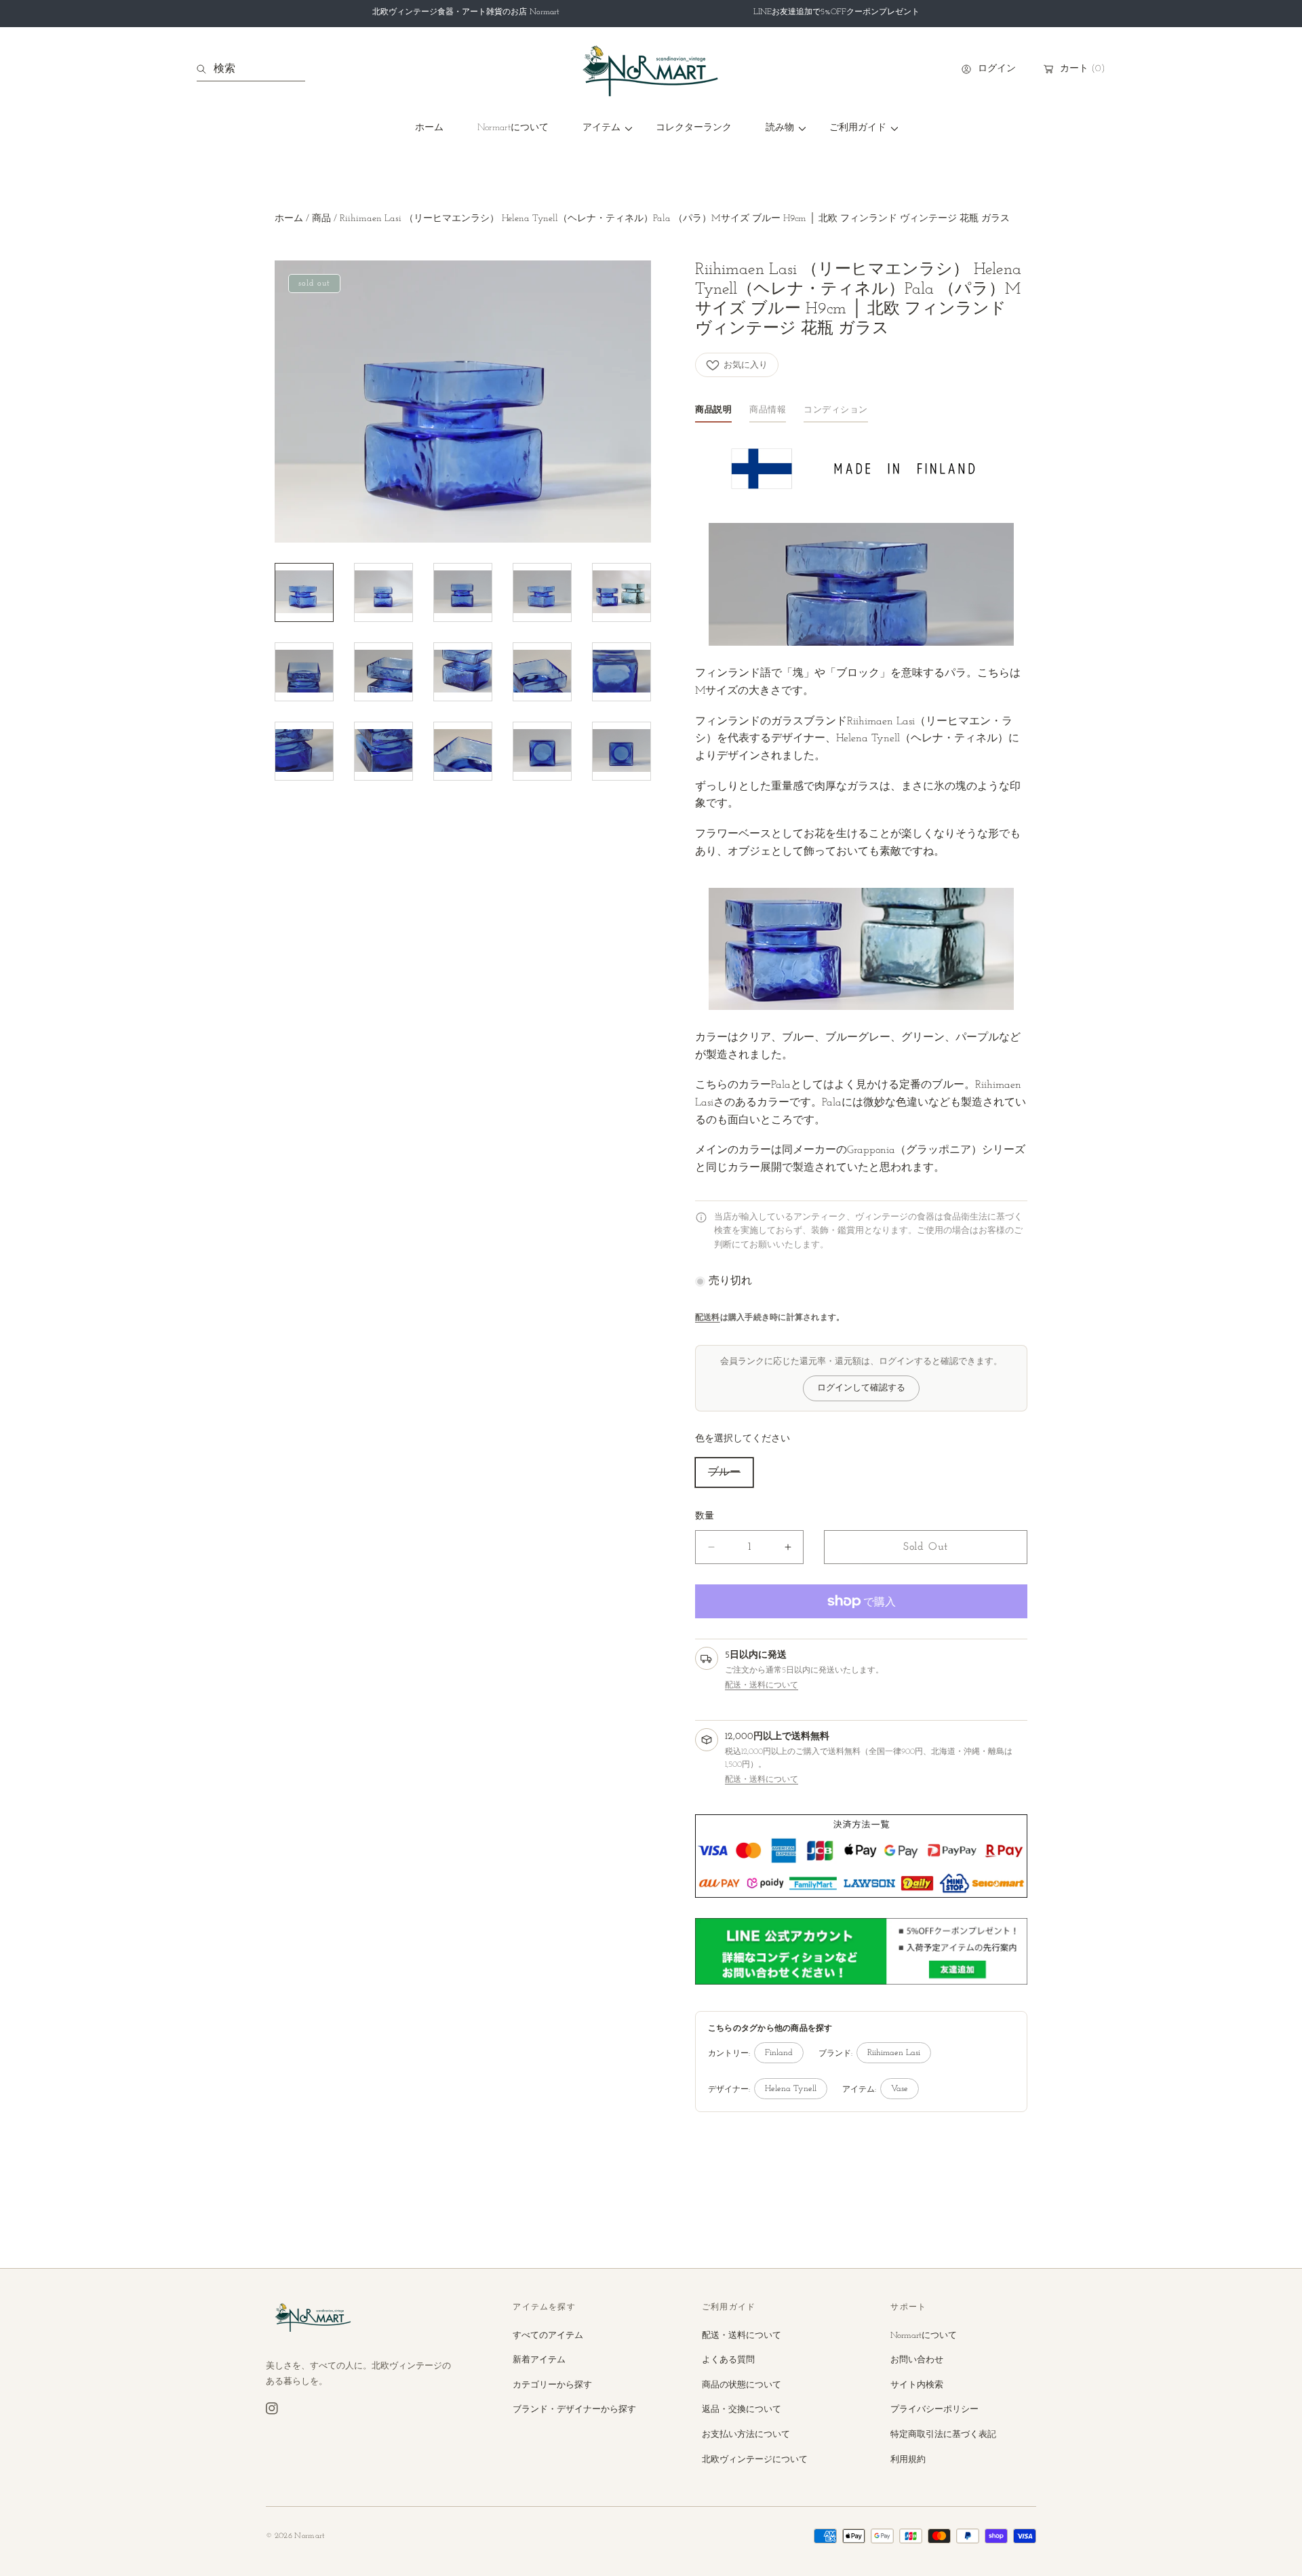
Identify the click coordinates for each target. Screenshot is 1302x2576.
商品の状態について (742, 2385)
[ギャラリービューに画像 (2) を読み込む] (383, 593)
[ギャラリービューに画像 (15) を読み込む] (622, 752)
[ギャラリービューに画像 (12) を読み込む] (383, 752)
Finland (779, 2053)
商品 (321, 219)
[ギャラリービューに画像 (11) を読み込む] (304, 752)
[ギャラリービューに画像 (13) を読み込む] (463, 752)
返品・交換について (742, 2409)
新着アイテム (539, 2360)
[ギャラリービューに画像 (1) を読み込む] (304, 593)
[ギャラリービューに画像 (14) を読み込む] (542, 752)
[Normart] (651, 69)
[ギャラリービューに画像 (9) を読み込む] (542, 672)
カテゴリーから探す (552, 2385)
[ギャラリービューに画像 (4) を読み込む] (542, 593)
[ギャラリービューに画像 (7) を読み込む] (383, 672)
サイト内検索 (917, 2385)
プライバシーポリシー (934, 2409)
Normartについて (924, 2336)
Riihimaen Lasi (894, 2053)
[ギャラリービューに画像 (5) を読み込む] (622, 593)
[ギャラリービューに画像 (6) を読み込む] (304, 672)
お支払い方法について (746, 2435)
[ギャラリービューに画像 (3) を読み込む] (463, 593)
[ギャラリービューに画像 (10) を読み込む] (622, 672)
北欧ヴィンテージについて (755, 2460)
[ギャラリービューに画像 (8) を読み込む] (463, 672)
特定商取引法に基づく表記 (943, 2435)
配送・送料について (762, 1685)
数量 (705, 1516)
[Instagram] (272, 2408)
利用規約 (908, 2460)
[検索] (205, 69)
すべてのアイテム (548, 2336)
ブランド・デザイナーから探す (574, 2409)
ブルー (724, 1472)
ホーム (289, 219)
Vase (900, 2089)
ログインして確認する (861, 1388)
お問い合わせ (917, 2360)
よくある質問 (728, 2360)
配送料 (708, 1318)
